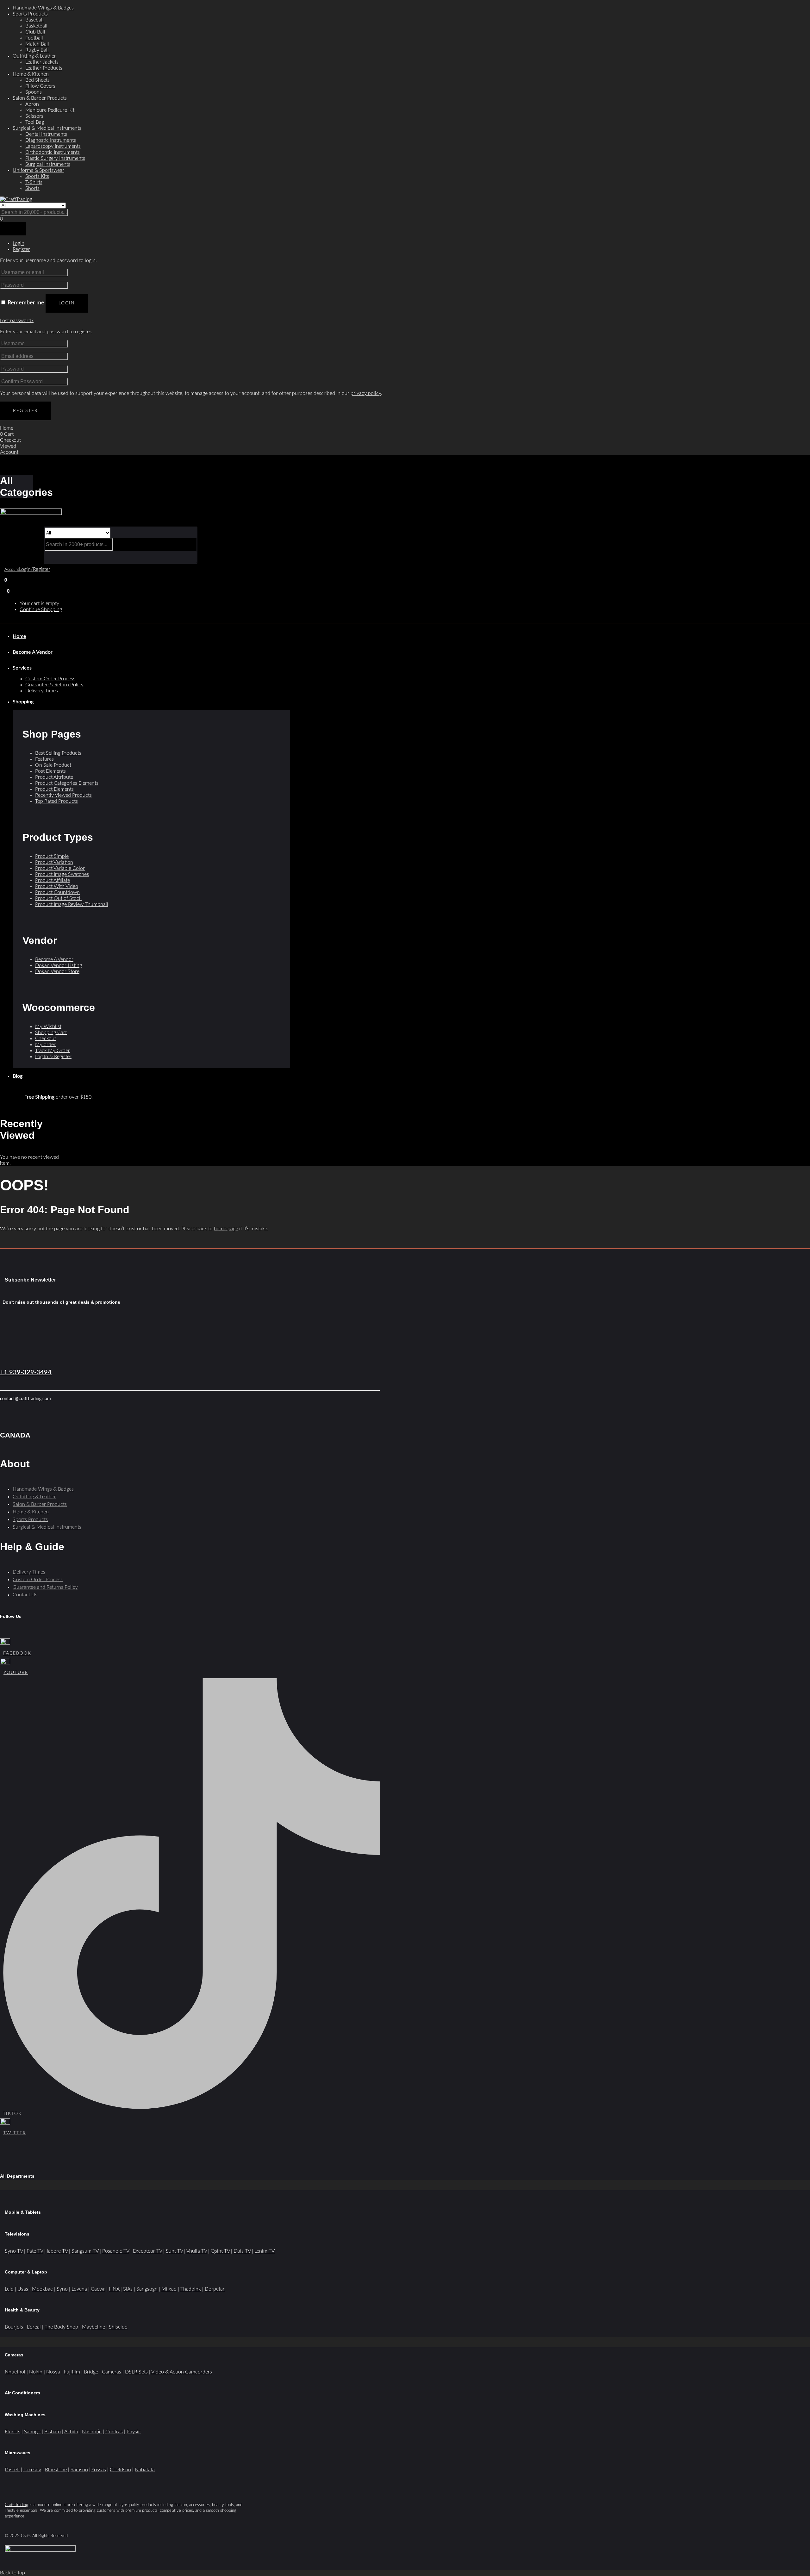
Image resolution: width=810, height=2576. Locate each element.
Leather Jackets (42, 62)
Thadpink (191, 2289)
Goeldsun (120, 2470)
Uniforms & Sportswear (38, 170)
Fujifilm (72, 2372)
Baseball (34, 20)
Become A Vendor (33, 652)
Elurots (12, 2432)
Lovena (79, 2289)
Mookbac (42, 2289)
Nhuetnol (15, 2372)
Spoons (34, 92)
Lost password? (17, 321)
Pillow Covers (40, 86)
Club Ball (35, 32)
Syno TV (14, 2251)
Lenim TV (265, 2251)
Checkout (46, 1039)
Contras (114, 2432)
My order (45, 1045)
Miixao (169, 2289)
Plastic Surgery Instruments (55, 158)
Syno (62, 2289)
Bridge (91, 2372)
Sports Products (30, 14)
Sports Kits (37, 176)
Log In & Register (53, 1057)
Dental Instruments (46, 134)
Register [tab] (21, 249)
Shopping (23, 702)
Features (44, 759)
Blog (18, 1076)
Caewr (98, 2289)
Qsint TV (220, 2251)
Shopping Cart (51, 1032)
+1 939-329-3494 (26, 1372)
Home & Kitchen (31, 74)
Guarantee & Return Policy (54, 685)
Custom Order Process (50, 679)
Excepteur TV (147, 2251)
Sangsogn (147, 2289)
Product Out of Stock (58, 898)
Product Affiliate (53, 880)
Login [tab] (19, 243)
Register (25, 411)
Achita (71, 2432)
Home (19, 636)
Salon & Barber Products (40, 98)
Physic (134, 2432)
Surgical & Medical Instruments (47, 128)
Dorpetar (215, 2289)
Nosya (53, 2372)
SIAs (128, 2289)
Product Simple (52, 856)
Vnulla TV (197, 2251)
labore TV (57, 2251)
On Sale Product (53, 765)
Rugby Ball (37, 50)
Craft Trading (16, 2505)
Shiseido (118, 2327)
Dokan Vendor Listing (59, 965)
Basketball (36, 26)
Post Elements (50, 771)
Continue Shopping (41, 609)
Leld (9, 2289)
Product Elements (54, 789)
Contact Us (25, 1595)
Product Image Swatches (62, 874)
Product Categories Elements (67, 783)
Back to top (12, 2573)
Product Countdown (57, 892)
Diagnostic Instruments (51, 140)
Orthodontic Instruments (53, 152)
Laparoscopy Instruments (53, 146)
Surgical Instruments (48, 164)
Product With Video (57, 886)
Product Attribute (54, 777)
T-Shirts (34, 182)
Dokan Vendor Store (57, 971)
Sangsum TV (85, 2251)
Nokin (36, 2372)
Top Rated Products (56, 801)
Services (22, 668)
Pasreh (12, 2470)
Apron (32, 104)
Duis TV (242, 2251)
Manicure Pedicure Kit (50, 110)
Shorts (32, 188)
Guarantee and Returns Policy (45, 1587)
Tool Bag (35, 122)
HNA (114, 2289)
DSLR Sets (136, 2372)
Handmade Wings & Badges (43, 8)
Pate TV (35, 2251)
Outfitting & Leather (34, 56)
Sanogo (32, 2432)
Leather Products (44, 68)
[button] (8, 591)
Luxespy (32, 2470)
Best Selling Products (58, 753)
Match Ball (37, 44)
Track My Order (53, 1051)
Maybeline (93, 2327)
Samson (79, 2470)
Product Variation (54, 862)
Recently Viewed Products (63, 795)
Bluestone (56, 2470)
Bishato (53, 2432)
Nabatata (145, 2470)
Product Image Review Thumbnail (72, 904)
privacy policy (366, 393)
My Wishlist (48, 1026)
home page (226, 1229)
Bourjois (14, 2327)
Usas (23, 2289)
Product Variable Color (60, 868)
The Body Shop (61, 2327)
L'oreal (34, 2327)
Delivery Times (42, 691)
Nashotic (92, 2432)
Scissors (34, 116)
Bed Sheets (37, 80)
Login (67, 303)
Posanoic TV (116, 2251)
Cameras (112, 2372)
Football (34, 38)
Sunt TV (174, 2251)
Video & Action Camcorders (182, 2372)
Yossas (99, 2470)
